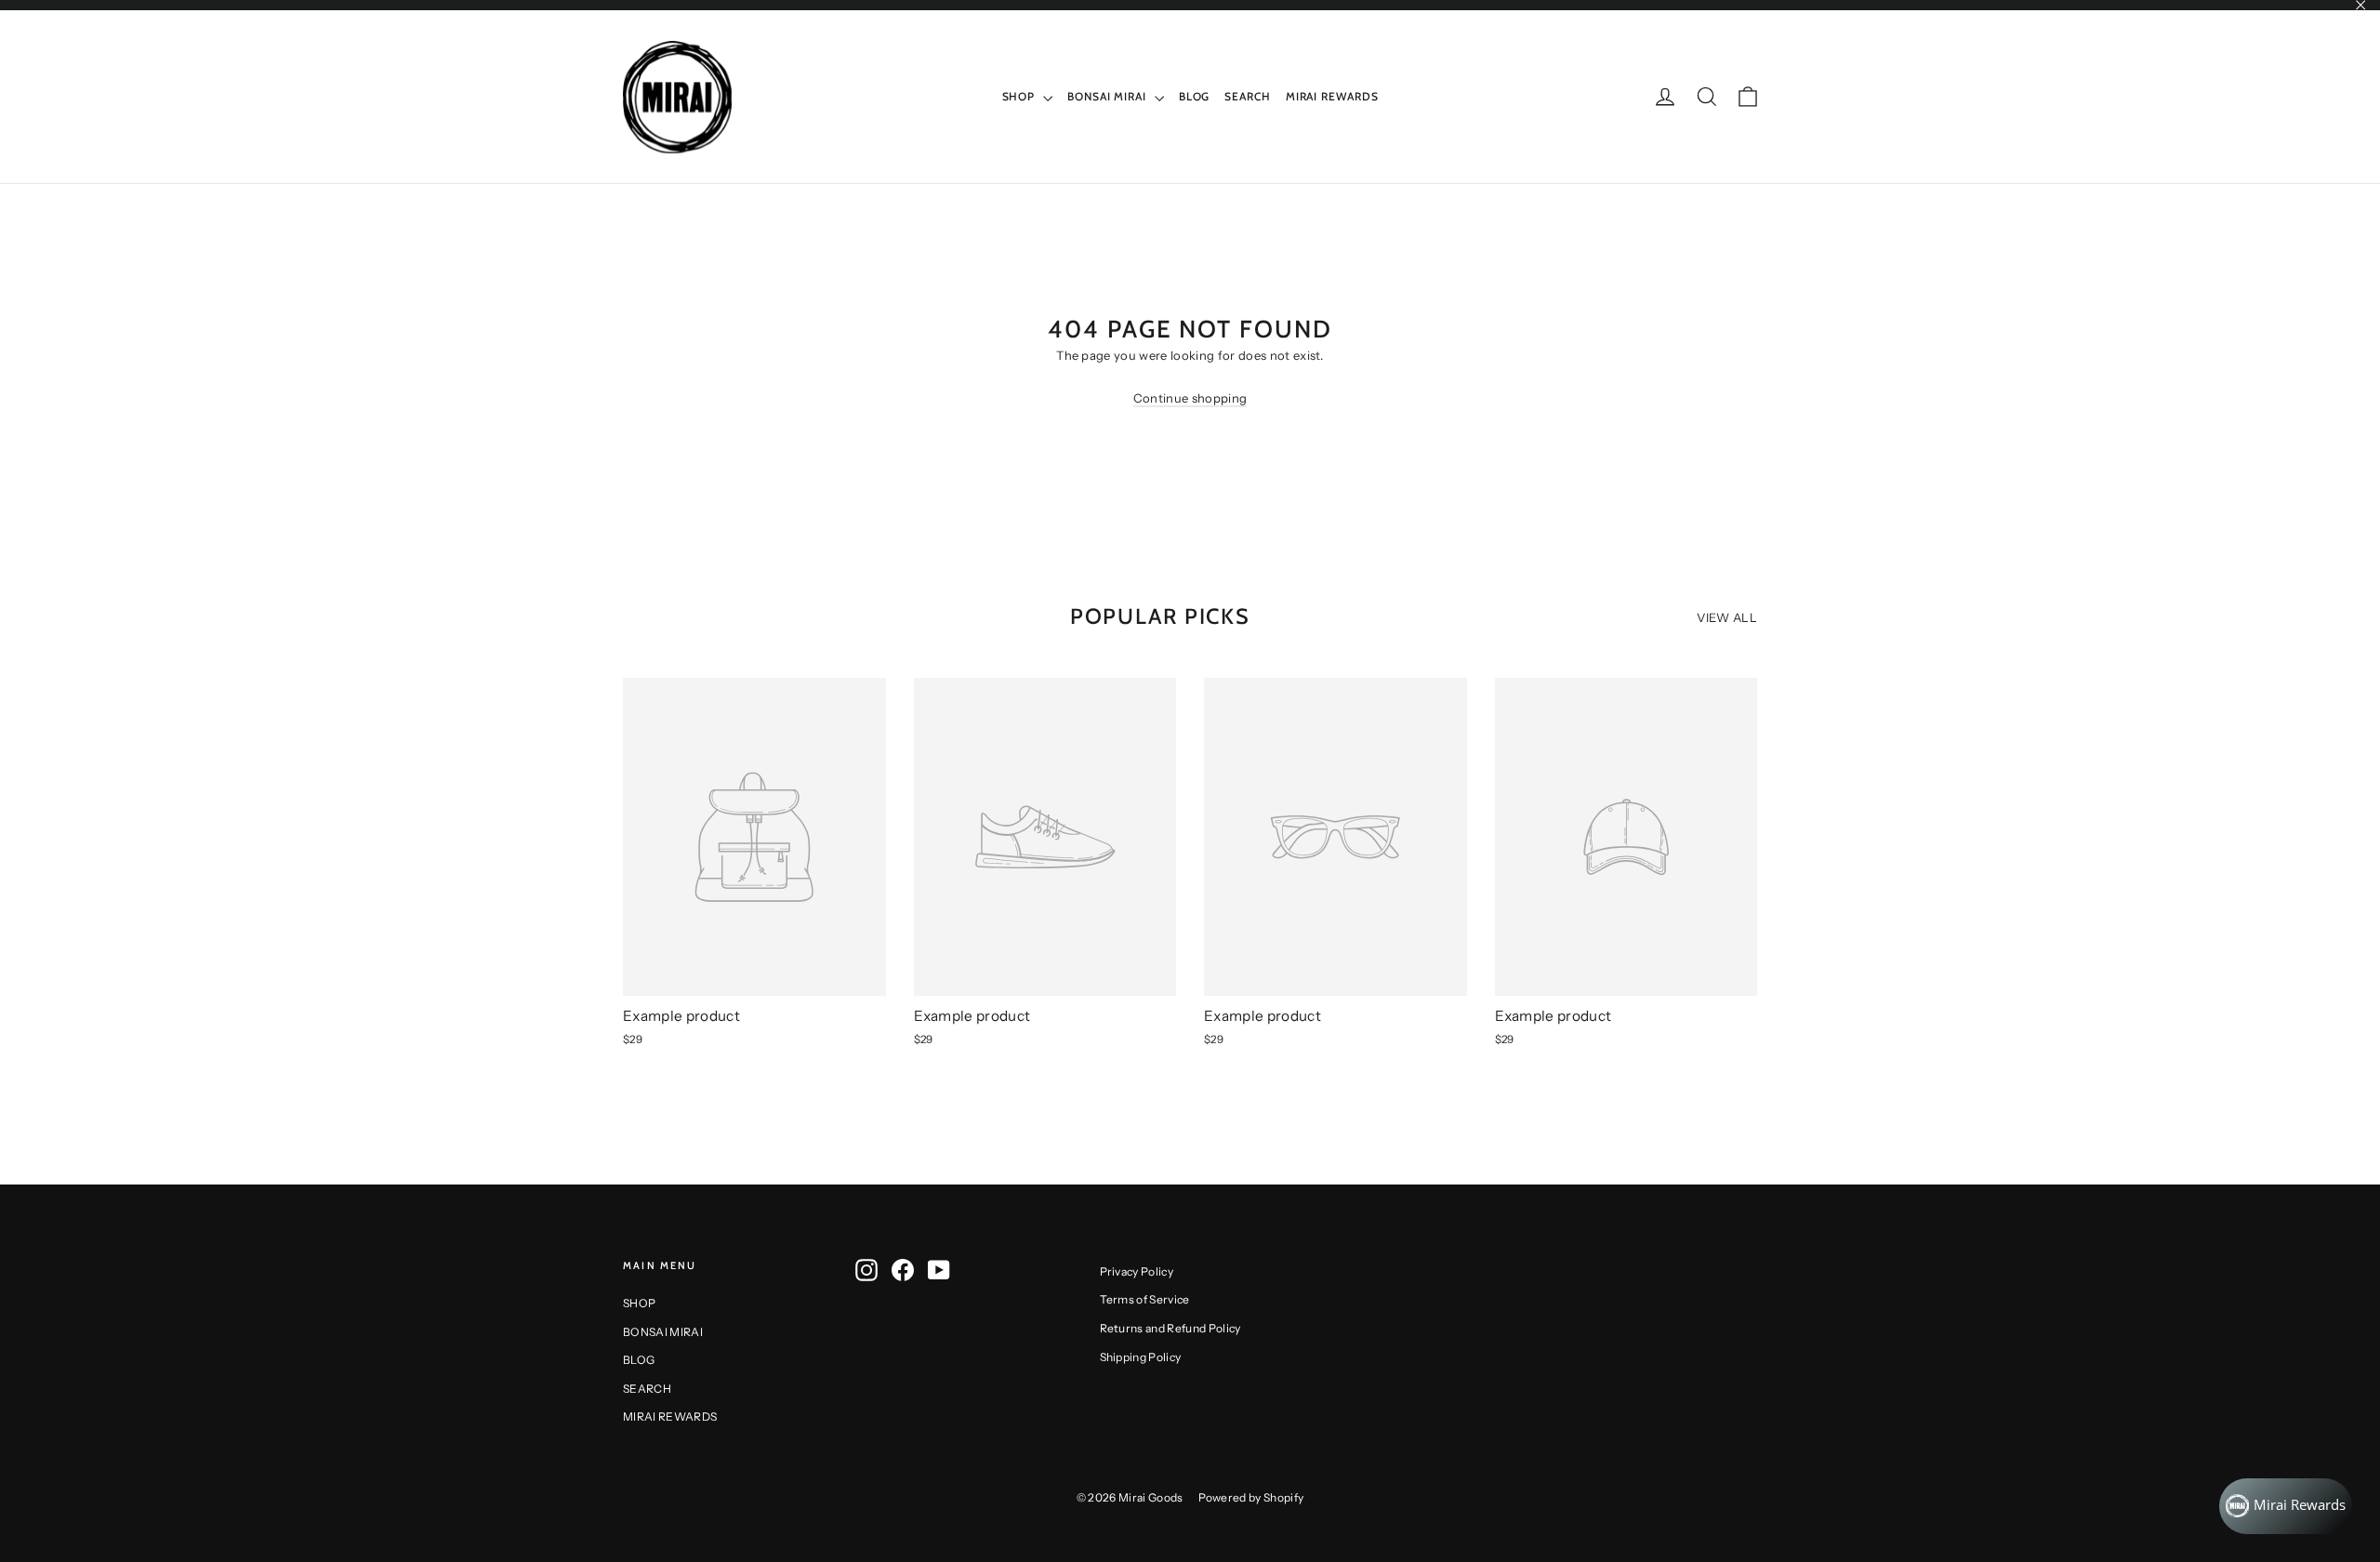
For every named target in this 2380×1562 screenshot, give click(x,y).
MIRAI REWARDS (1332, 96)
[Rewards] (2286, 1506)
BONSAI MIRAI (1109, 96)
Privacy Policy (1137, 1271)
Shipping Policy (1141, 1357)
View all (1727, 617)
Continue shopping (1190, 398)
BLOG (1195, 96)
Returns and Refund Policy (1170, 1328)
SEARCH (1247, 96)
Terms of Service (1145, 1299)
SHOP (1021, 96)
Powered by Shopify (1251, 1497)
